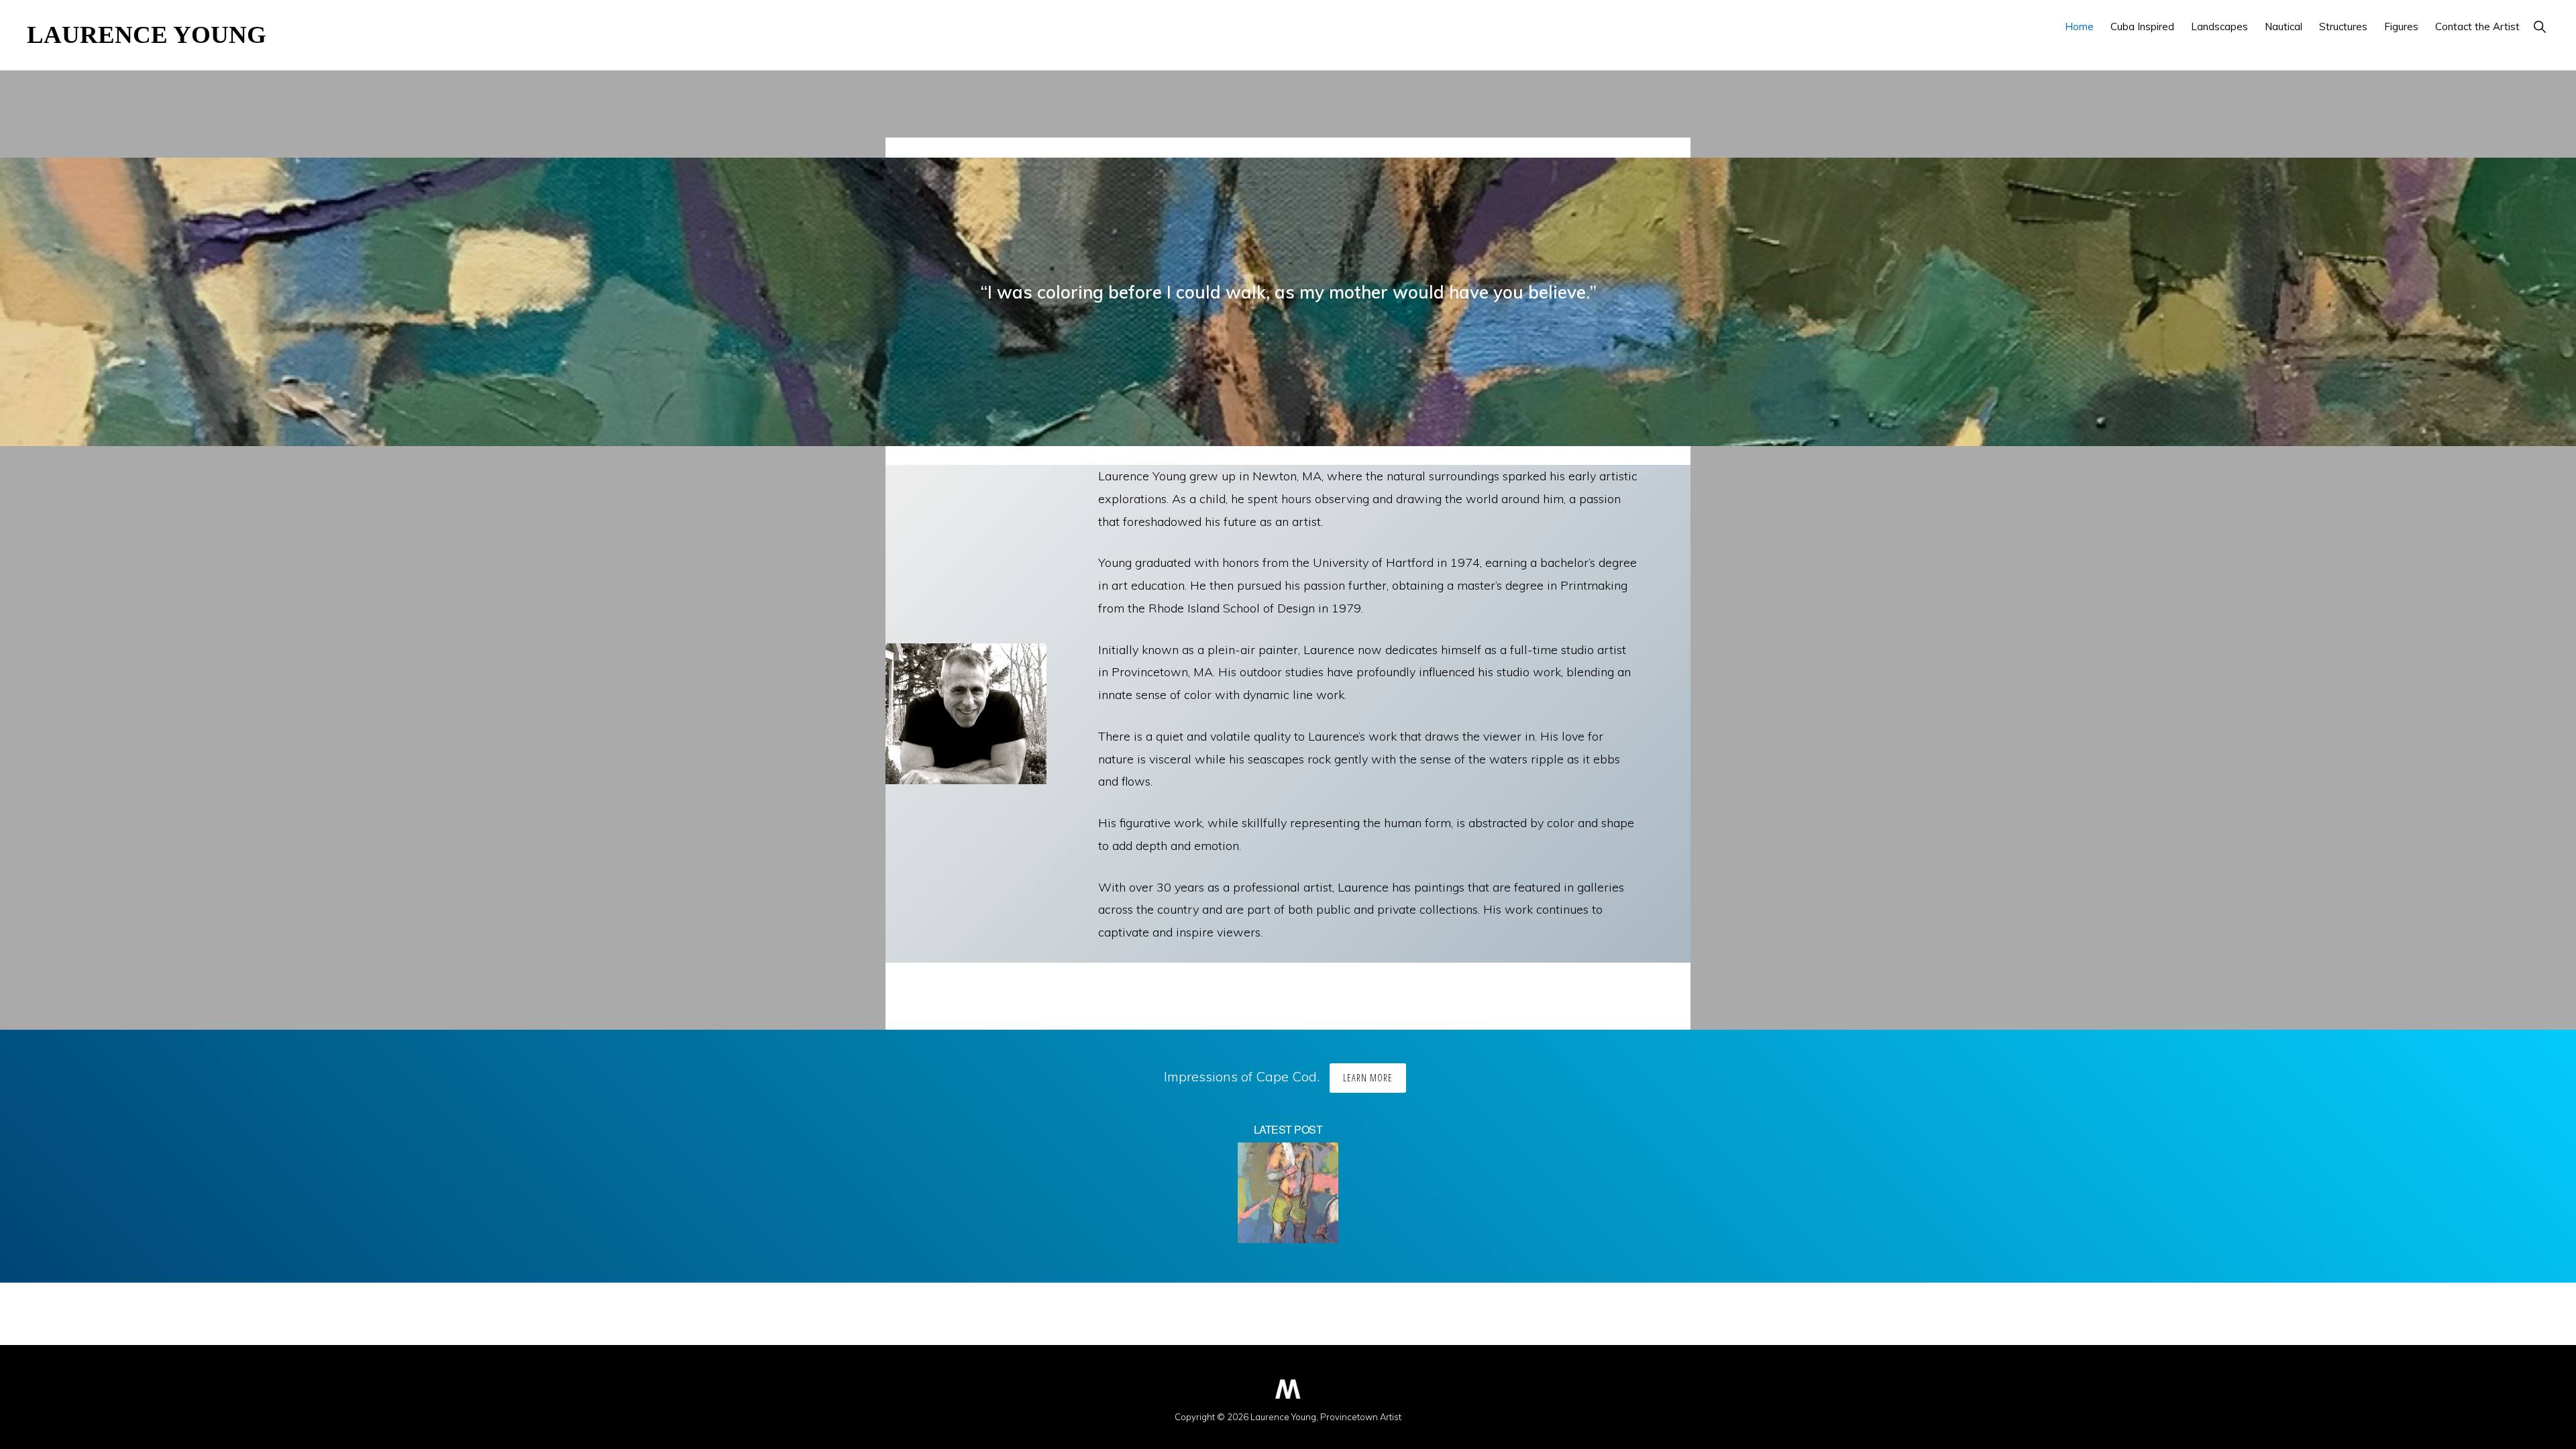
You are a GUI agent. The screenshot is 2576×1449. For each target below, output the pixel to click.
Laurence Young (147, 35)
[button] (2539, 26)
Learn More (1368, 1078)
